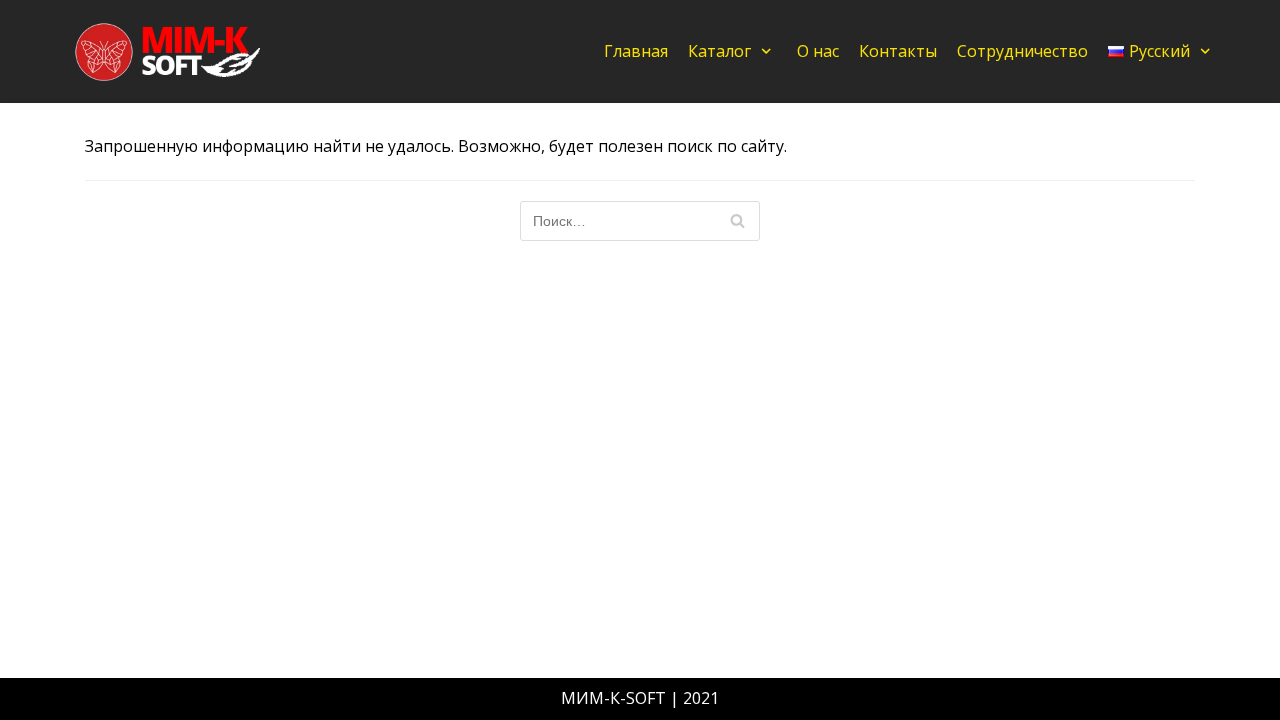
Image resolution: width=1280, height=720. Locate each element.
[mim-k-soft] (170, 51)
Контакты (898, 51)
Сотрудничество (1022, 51)
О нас (818, 51)
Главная (636, 51)
